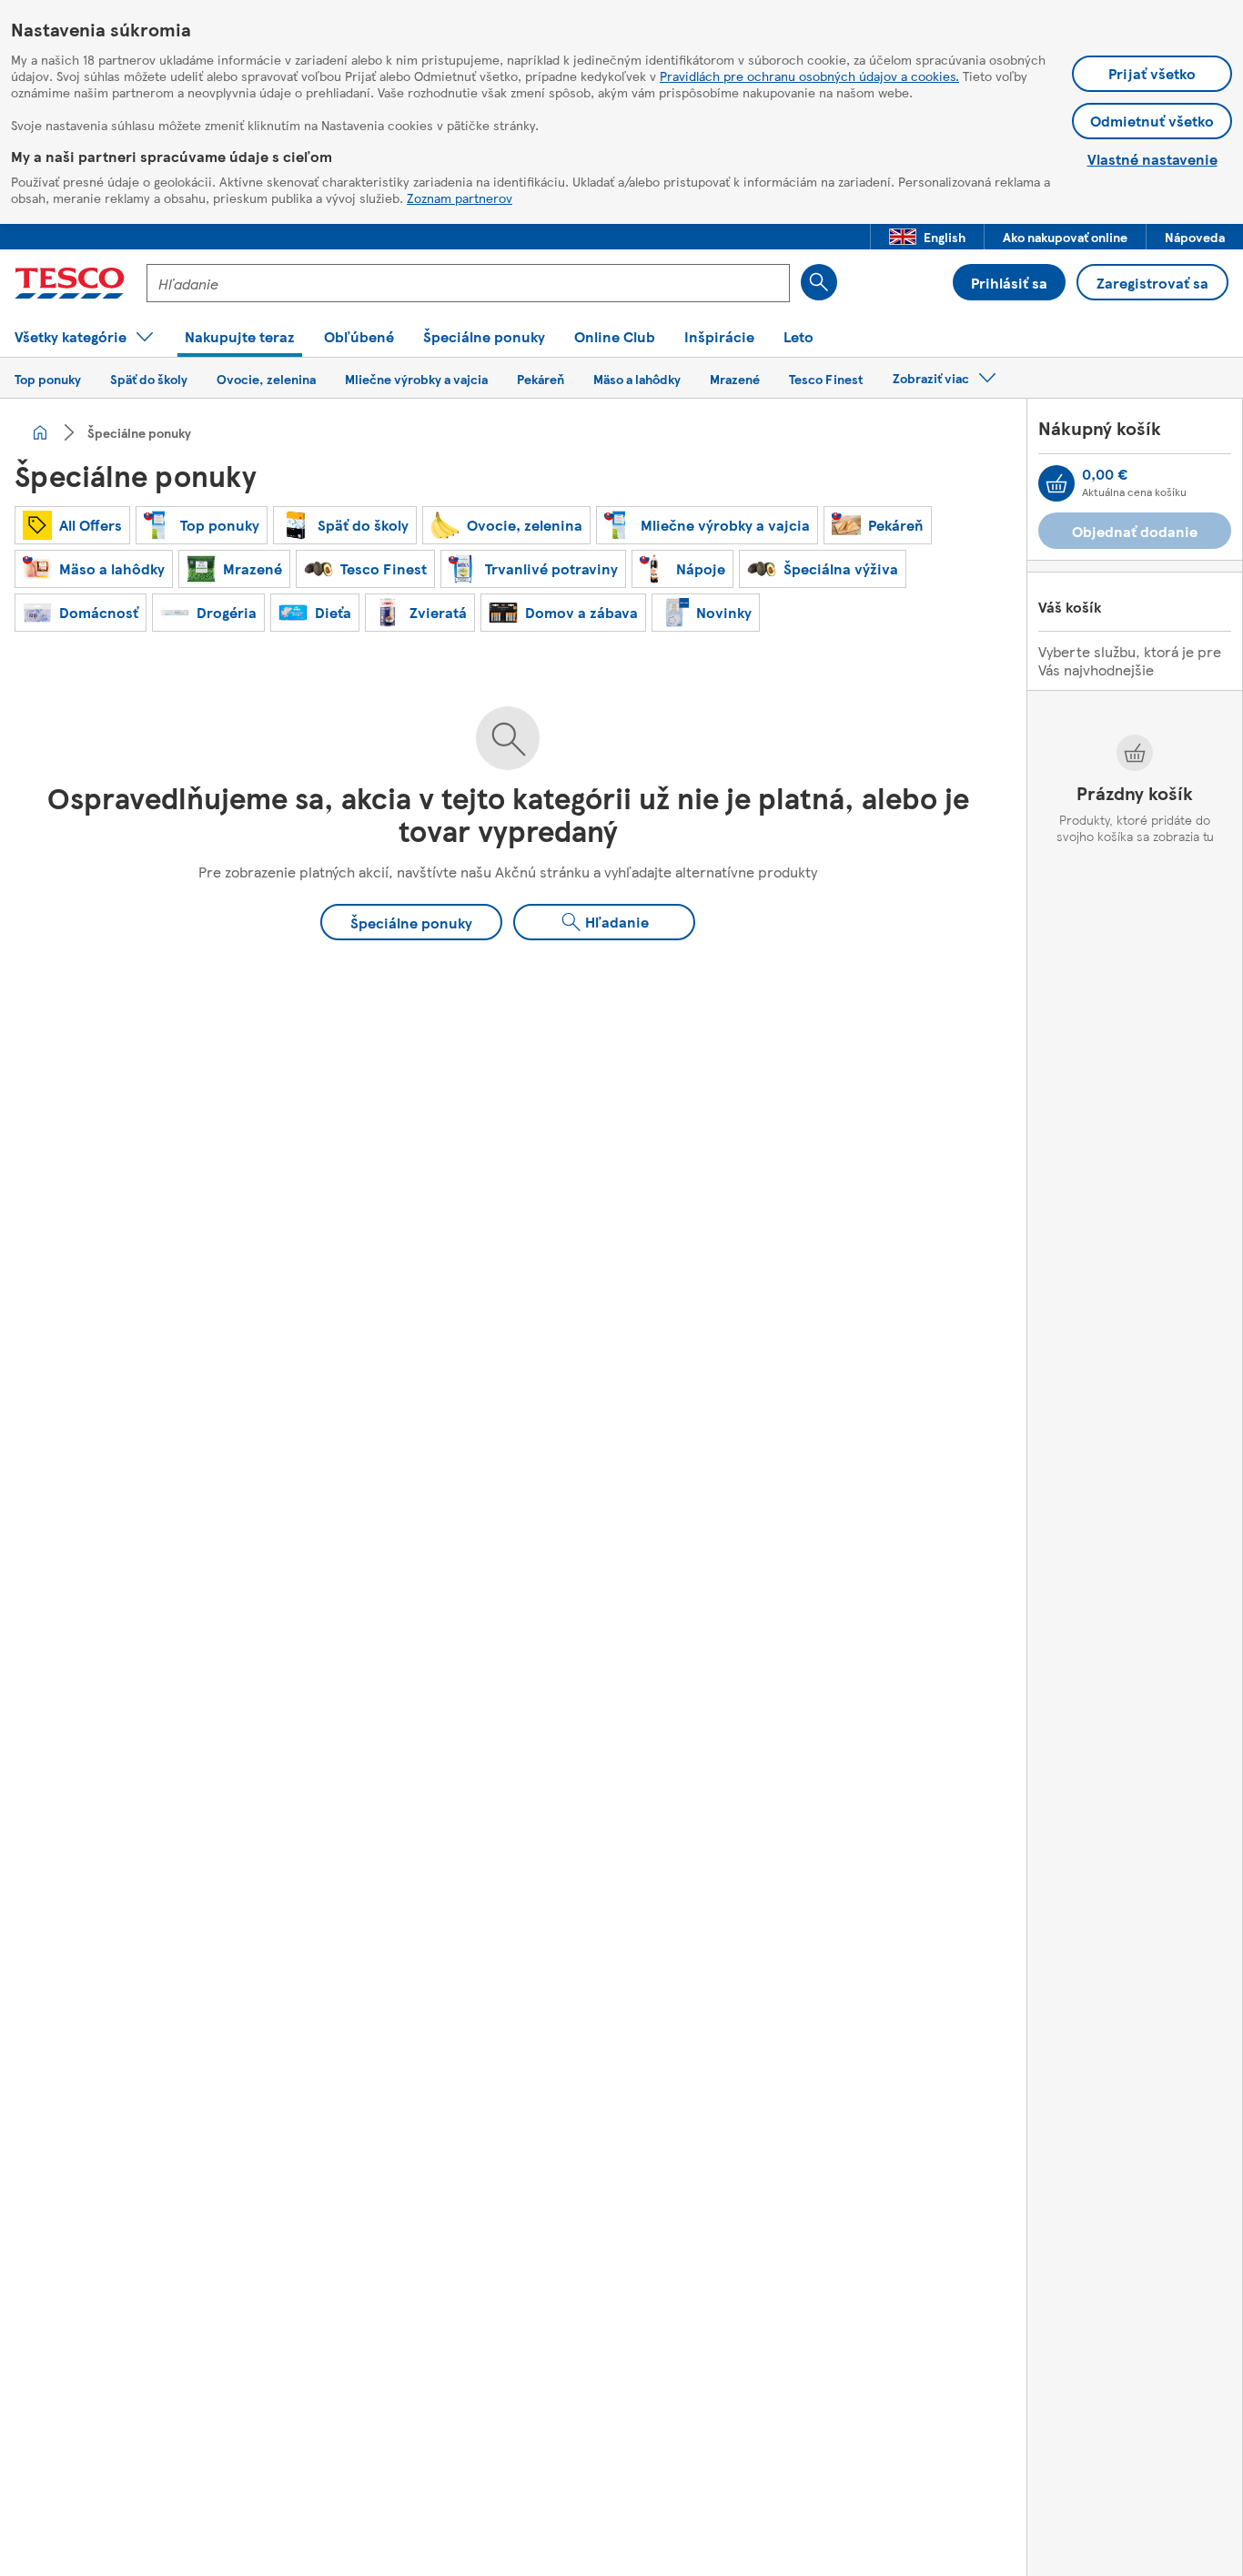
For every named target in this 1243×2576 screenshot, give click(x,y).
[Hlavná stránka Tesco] (70, 283)
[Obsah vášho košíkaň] (1056, 483)
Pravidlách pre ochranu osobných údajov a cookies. (809, 76)
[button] (927, 237)
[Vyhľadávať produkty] (819, 282)
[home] (40, 432)
